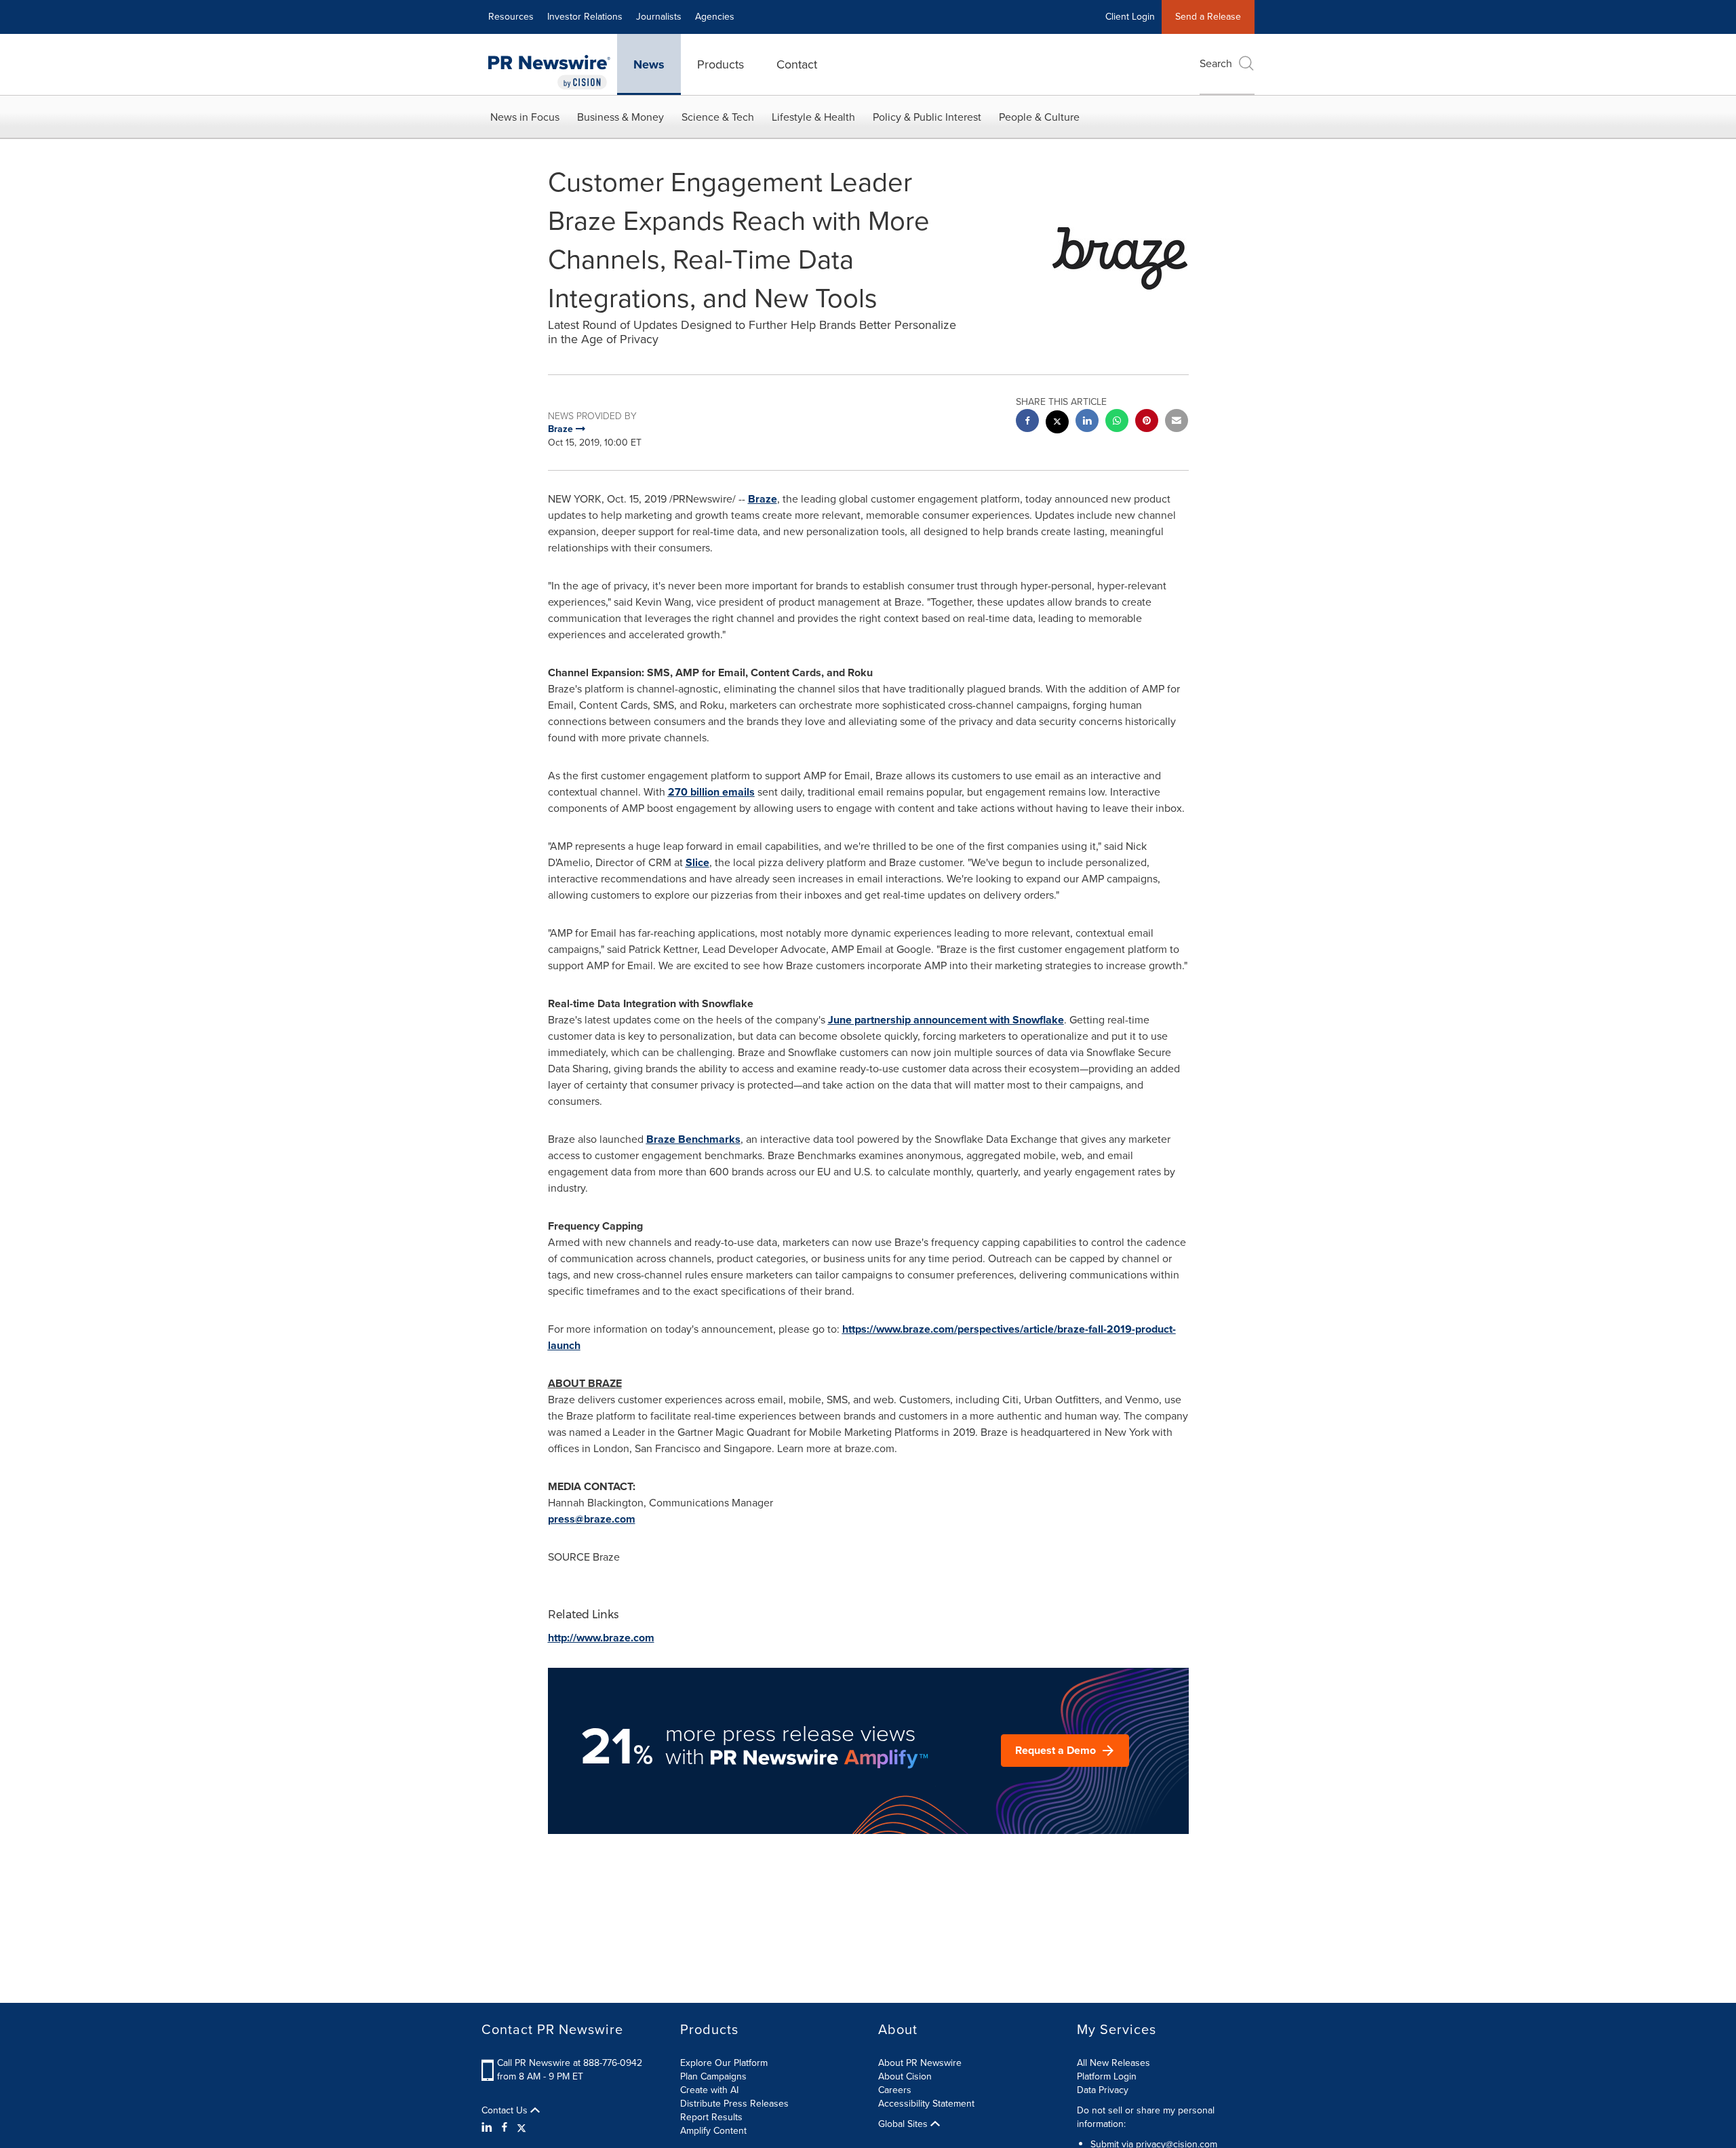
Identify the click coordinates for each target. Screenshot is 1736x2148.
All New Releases (1113, 2063)
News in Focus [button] (525, 117)
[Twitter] (521, 2128)
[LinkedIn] (489, 2128)
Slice (697, 862)
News (649, 64)
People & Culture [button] (1039, 117)
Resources (511, 17)
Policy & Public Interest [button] (927, 117)
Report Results (711, 2117)
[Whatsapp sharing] (1117, 422)
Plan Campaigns (713, 2076)
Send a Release (1208, 17)
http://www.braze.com (601, 1638)
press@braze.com (592, 1519)
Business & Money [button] (620, 117)
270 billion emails (711, 792)
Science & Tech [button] (718, 117)
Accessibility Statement (926, 2104)
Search (1216, 63)
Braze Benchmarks (693, 1139)
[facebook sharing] (1027, 422)
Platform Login (1107, 2076)
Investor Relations (585, 17)
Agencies (715, 17)
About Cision (905, 2076)
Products (721, 64)
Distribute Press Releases (734, 2104)
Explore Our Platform (724, 2063)
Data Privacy (1103, 2090)
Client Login (1130, 17)
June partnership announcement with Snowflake (946, 1020)
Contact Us (506, 2111)
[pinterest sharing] (1147, 422)
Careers (895, 2090)
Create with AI (709, 2090)
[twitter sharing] (1057, 424)
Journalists (659, 17)
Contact (797, 64)
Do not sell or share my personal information (1146, 2117)
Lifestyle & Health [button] (813, 117)
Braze (763, 499)
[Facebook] (505, 2128)
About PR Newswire (920, 2063)
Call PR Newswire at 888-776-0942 (570, 2063)
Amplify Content (713, 2131)
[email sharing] (1177, 422)
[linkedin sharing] (1087, 422)
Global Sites (904, 2124)
